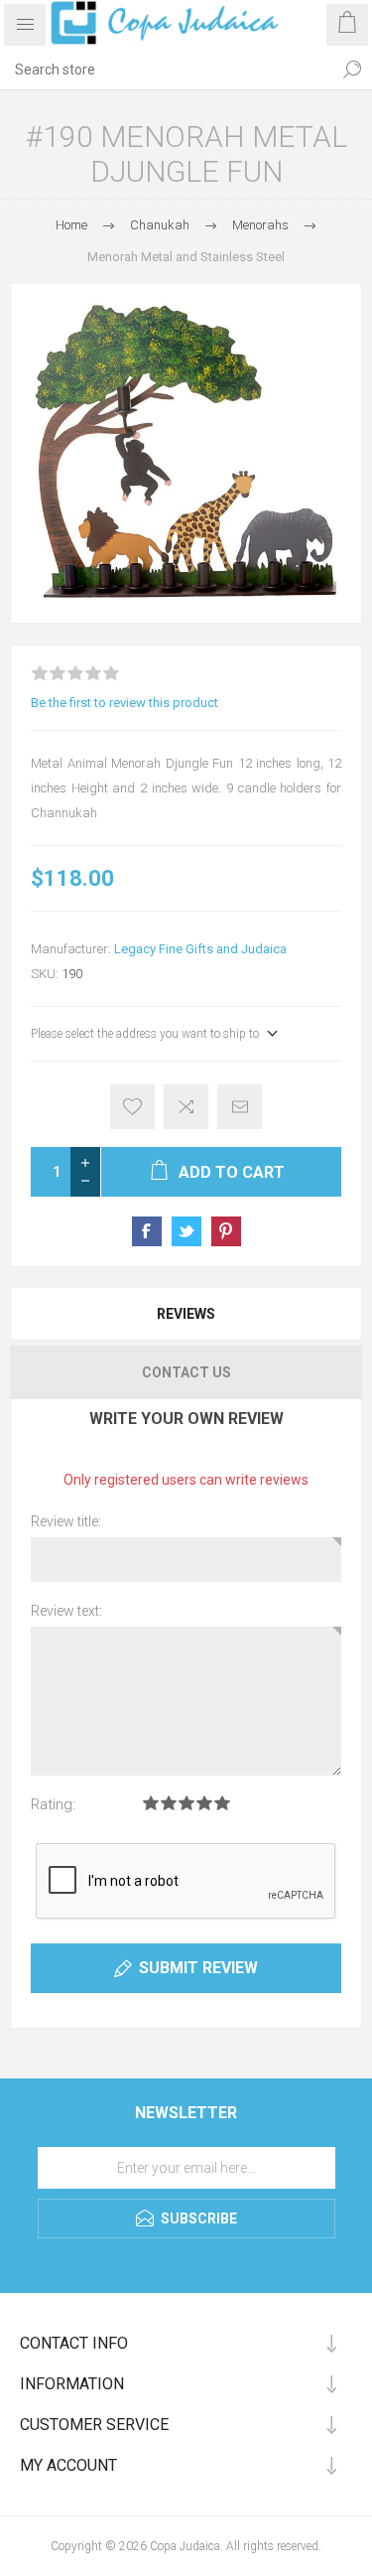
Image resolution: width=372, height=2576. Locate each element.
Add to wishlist (132, 1107)
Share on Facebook (147, 1231)
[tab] (186, 1314)
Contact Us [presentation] (186, 1372)
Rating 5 (222, 1803)
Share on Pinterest (226, 1231)
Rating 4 (204, 1803)
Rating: (53, 1804)
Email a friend (240, 1107)
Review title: (66, 1521)
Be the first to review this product (124, 703)
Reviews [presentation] (186, 1314)
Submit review (198, 1968)
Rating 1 (151, 1803)
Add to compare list (186, 1107)
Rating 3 (186, 1803)
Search (352, 70)
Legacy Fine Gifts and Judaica (200, 949)
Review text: (66, 1611)
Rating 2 (169, 1803)
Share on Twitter (186, 1231)
